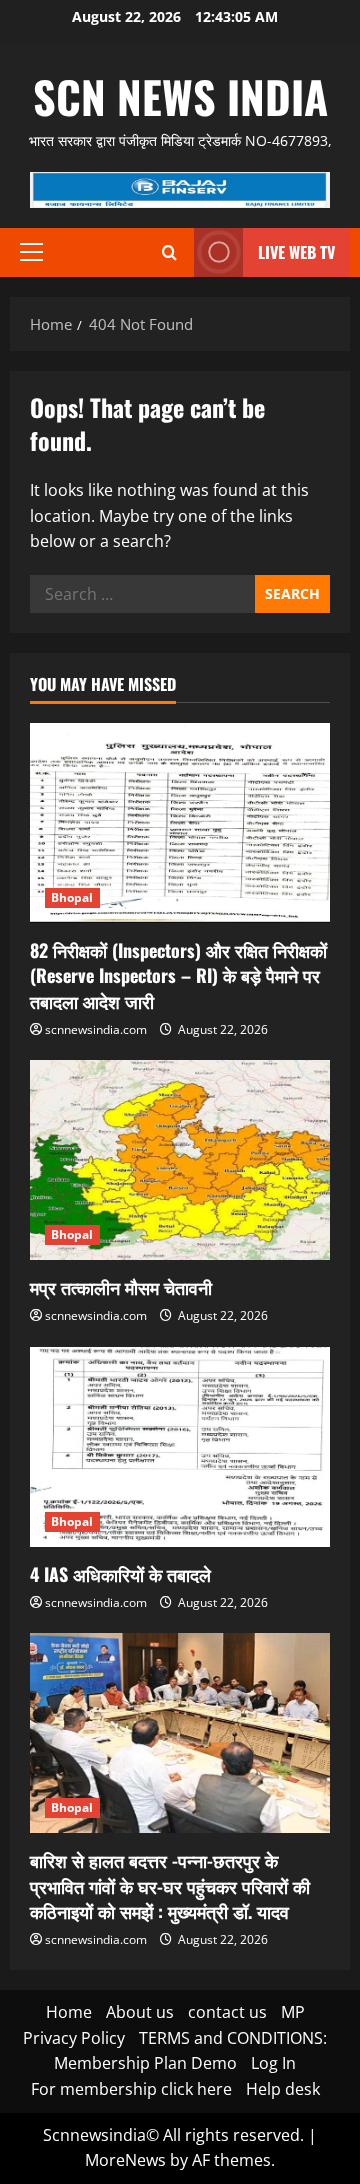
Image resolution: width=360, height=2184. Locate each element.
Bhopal (72, 897)
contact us (227, 2012)
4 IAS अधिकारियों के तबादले (120, 1574)
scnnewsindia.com (96, 1029)
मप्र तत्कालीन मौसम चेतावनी (121, 1287)
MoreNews (125, 2160)
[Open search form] (169, 252)
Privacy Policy (74, 2038)
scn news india (180, 96)
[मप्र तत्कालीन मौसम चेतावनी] (180, 1160)
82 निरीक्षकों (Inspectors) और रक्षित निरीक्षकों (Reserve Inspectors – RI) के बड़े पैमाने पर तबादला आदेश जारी (178, 975)
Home (69, 2012)
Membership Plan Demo (145, 2063)
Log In (273, 2063)
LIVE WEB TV (296, 252)
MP (293, 2012)
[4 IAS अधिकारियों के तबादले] (180, 1447)
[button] (31, 252)
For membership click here (131, 2089)
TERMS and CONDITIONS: (233, 2038)
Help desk (283, 2089)
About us (140, 2012)
